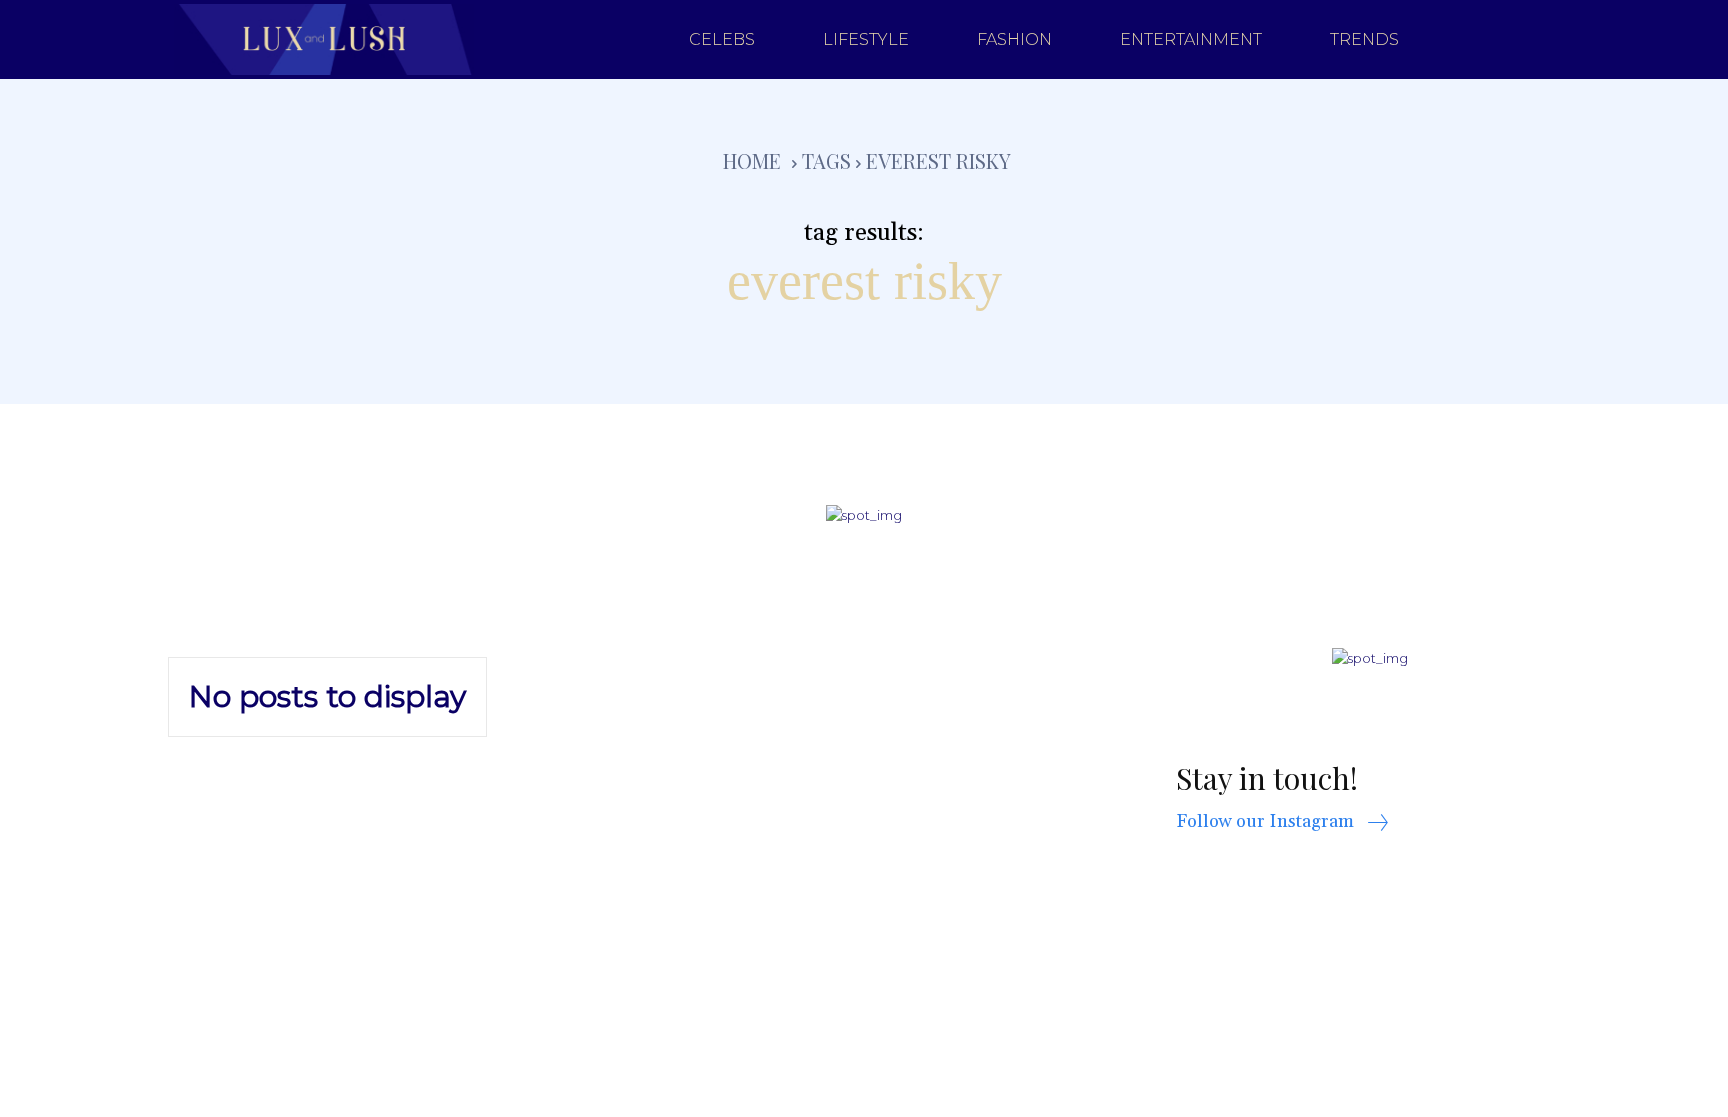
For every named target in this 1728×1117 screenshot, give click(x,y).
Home (752, 160)
